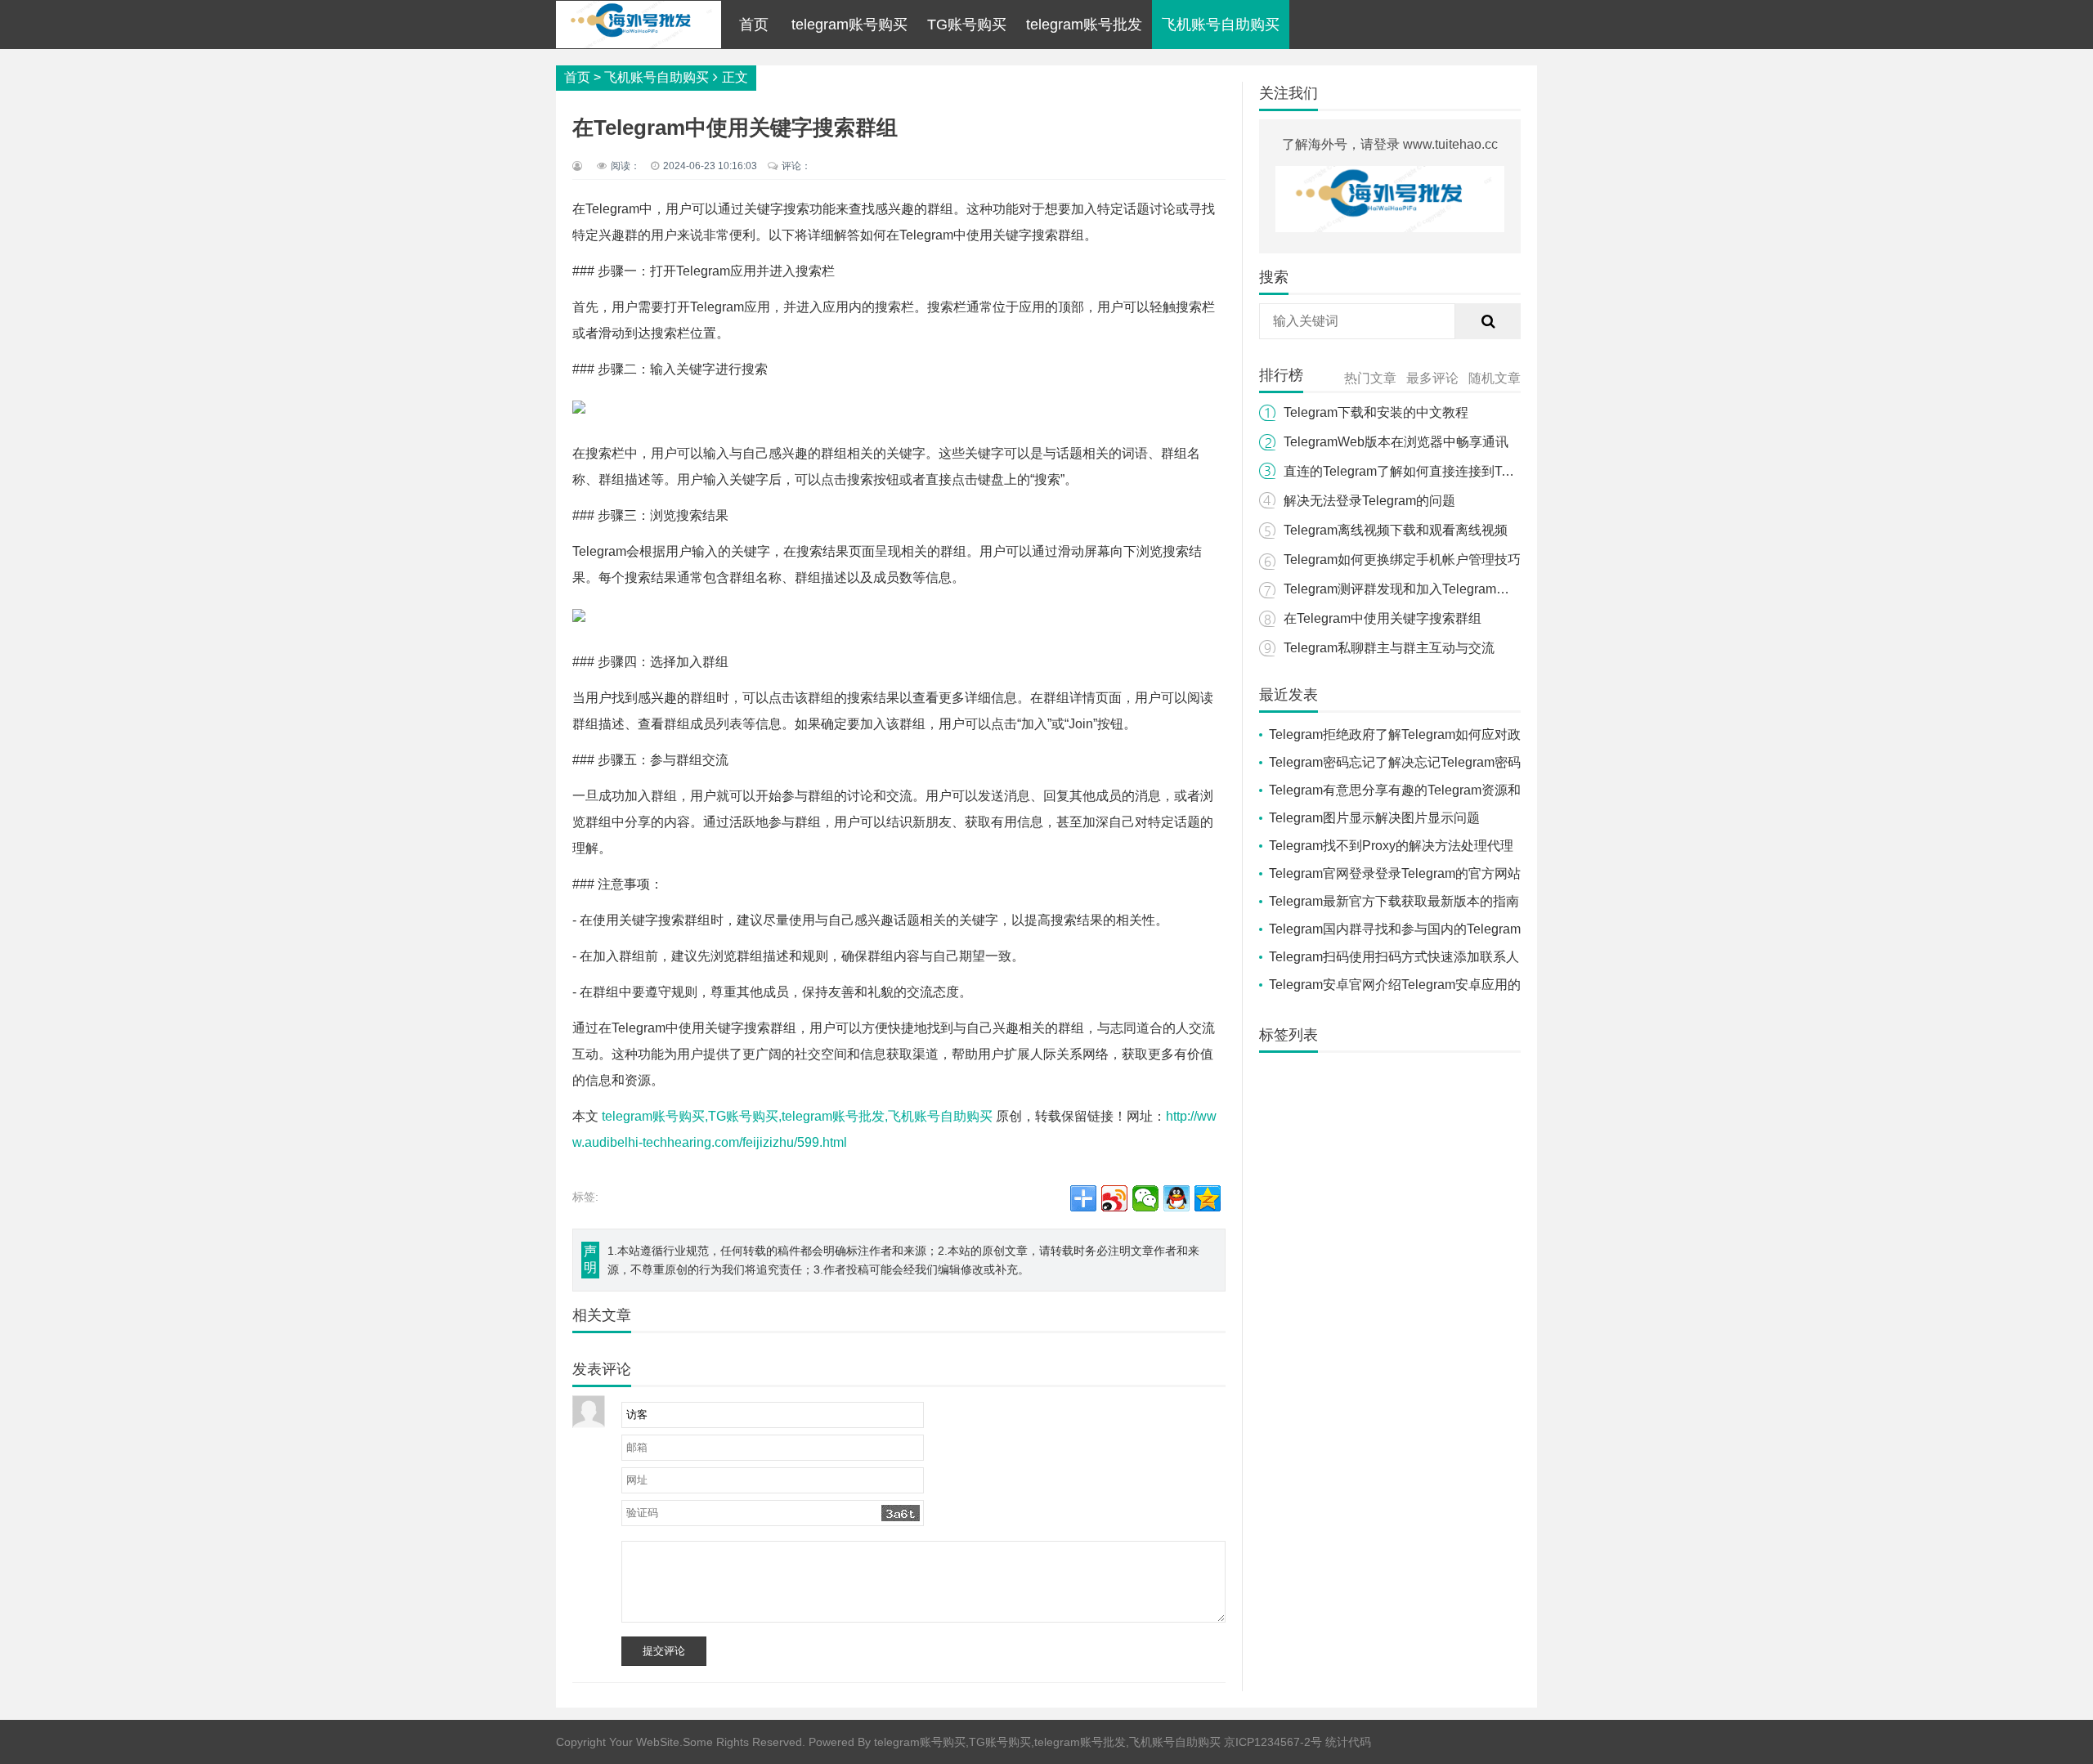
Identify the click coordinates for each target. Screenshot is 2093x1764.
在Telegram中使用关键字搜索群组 (1383, 618)
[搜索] (1488, 321)
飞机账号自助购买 (1221, 25)
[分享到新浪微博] (1114, 1198)
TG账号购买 (967, 25)
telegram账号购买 (849, 25)
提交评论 (664, 1651)
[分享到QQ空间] (1208, 1198)
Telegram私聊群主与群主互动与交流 (1389, 648)
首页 (754, 25)
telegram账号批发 (1084, 25)
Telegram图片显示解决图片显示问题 (1374, 818)
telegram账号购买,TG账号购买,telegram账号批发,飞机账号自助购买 (797, 1116)
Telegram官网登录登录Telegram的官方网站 (1395, 873)
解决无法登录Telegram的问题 (1369, 501)
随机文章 (1495, 378)
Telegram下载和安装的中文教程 (1376, 412)
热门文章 (1370, 378)
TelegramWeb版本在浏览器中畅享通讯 (1396, 442)
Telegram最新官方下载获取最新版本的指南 (1394, 901)
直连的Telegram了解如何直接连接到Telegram (1416, 471)
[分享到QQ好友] (1176, 1198)
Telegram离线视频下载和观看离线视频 (1396, 530)
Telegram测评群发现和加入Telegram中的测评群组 (1429, 589)
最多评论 (1432, 378)
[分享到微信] (1145, 1198)
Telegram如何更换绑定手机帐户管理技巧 (1402, 560)
